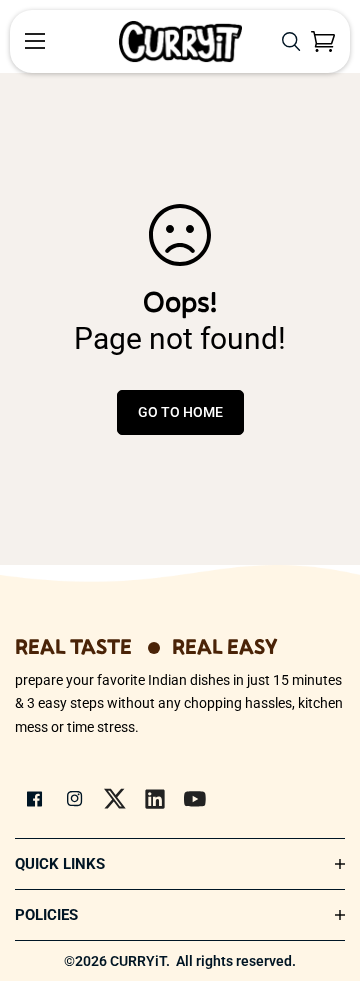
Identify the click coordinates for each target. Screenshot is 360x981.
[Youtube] (195, 799)
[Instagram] (75, 799)
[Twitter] (115, 799)
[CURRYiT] (180, 41)
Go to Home (180, 412)
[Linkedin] (155, 799)
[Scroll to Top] (324, 875)
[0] (323, 41)
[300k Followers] (35, 799)
